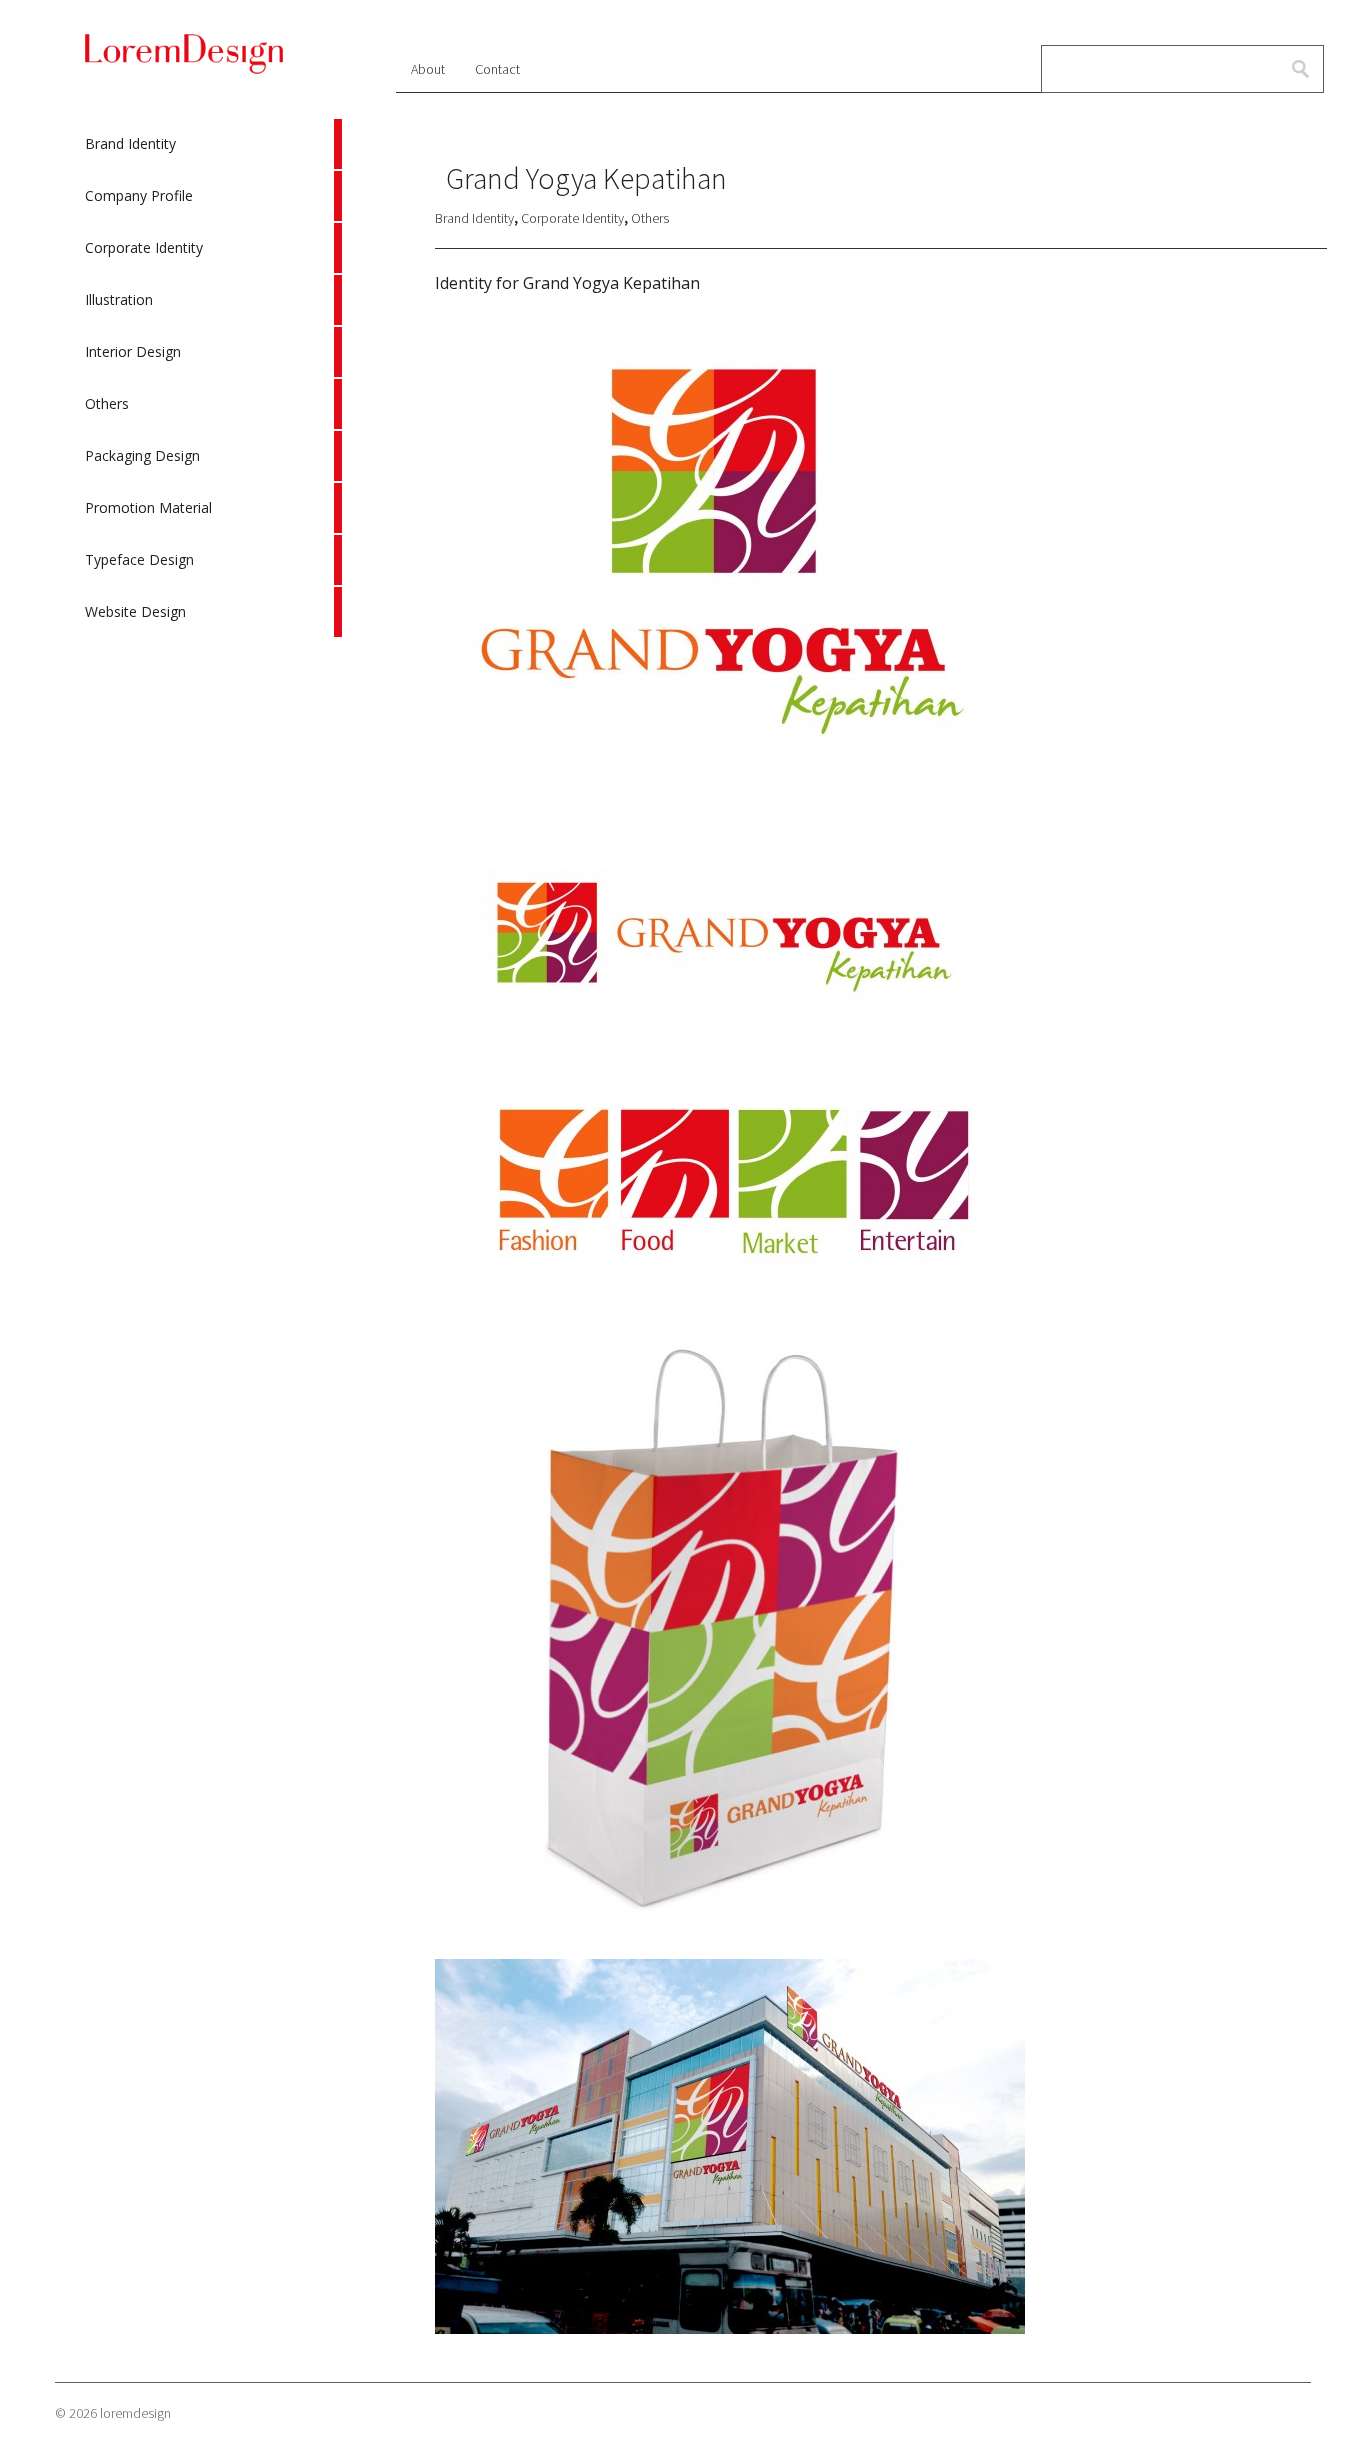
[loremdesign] (184, 70)
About (428, 69)
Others (213, 404)
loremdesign (135, 2413)
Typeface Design (213, 560)
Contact (497, 69)
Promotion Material (213, 508)
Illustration (213, 300)
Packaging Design (213, 456)
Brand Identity (213, 144)
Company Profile (213, 196)
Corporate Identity (213, 248)
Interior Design (213, 352)
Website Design (213, 612)
